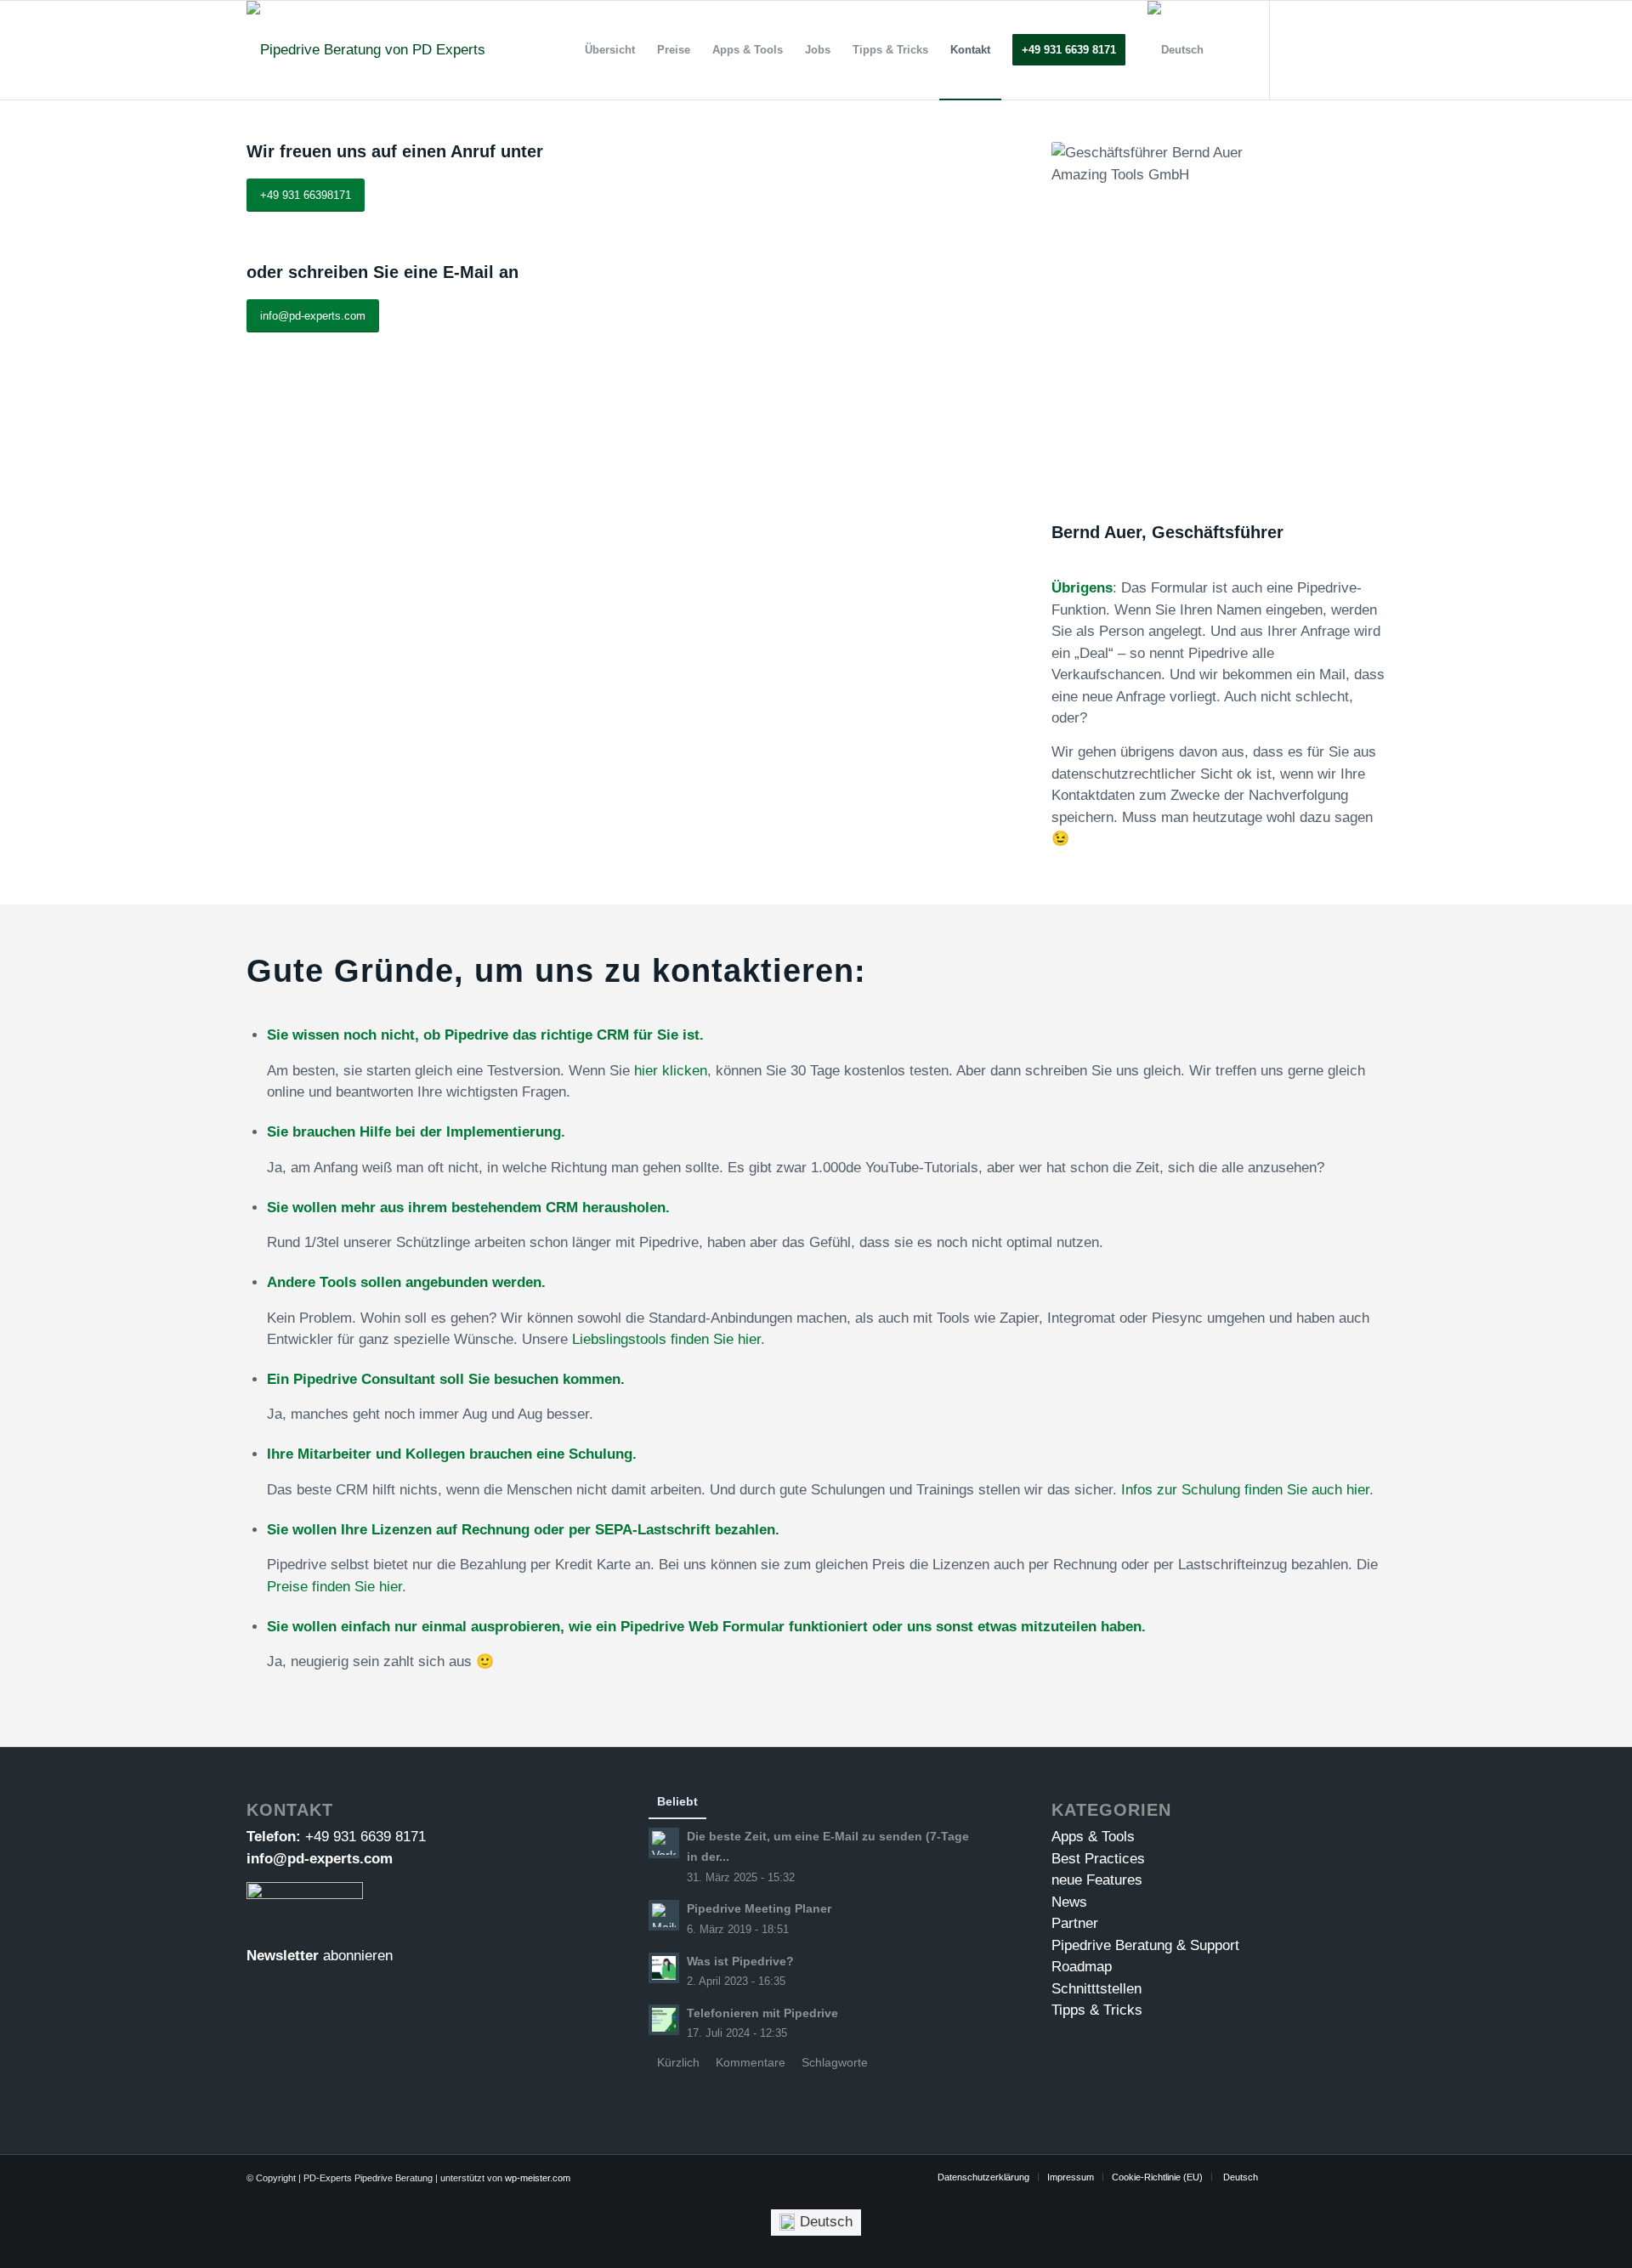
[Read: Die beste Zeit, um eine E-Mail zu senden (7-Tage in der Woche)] (664, 1843)
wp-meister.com (538, 2178)
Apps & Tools (1093, 1837)
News (1069, 1902)
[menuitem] (610, 50)
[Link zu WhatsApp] (1373, 49)
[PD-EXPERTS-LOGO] (366, 50)
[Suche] (1231, 50)
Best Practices (1098, 1859)
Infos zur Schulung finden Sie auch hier (1245, 1490)
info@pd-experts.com (320, 1859)
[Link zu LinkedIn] (1347, 49)
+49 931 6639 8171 (365, 1837)
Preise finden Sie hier (334, 1587)
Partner (1075, 1923)
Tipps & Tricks (1097, 2010)
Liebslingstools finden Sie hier (666, 1339)
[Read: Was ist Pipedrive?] (664, 1968)
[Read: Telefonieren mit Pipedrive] (664, 2020)
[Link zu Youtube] (1296, 49)
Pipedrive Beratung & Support (1145, 1945)
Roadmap (1082, 1967)
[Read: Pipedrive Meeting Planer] (664, 1915)
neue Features (1097, 1880)
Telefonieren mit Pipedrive (762, 2013)
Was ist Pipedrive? (740, 1961)
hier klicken (671, 1071)
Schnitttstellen (1096, 1989)
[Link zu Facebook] (1322, 49)
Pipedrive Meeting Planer (759, 1908)
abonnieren (358, 1956)
